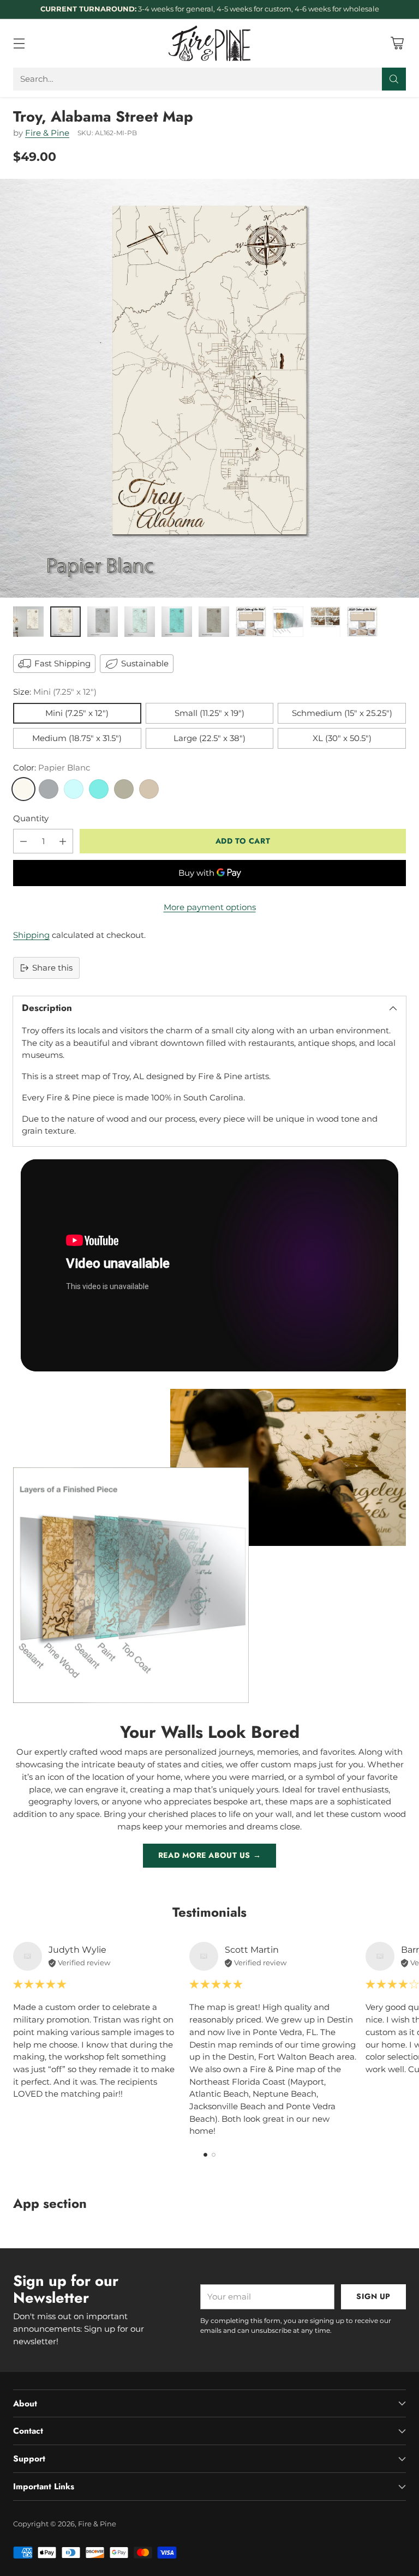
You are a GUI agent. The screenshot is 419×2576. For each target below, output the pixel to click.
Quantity (31, 818)
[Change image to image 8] (288, 622)
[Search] (394, 79)
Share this (52, 968)
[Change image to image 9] (325, 622)
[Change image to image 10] (362, 622)
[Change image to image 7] (251, 622)
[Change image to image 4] (140, 622)
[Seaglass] (74, 789)
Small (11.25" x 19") (209, 713)
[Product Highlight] (209, 1265)
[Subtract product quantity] (23, 841)
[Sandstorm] (149, 789)
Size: (55, 692)
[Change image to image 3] (103, 622)
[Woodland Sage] (124, 789)
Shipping (31, 935)
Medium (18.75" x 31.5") (77, 738)
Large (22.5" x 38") (209, 738)
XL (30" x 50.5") (342, 738)
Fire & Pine (47, 133)
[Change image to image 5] (177, 622)
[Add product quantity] (63, 841)
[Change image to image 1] (28, 622)
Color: (52, 768)
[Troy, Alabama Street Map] (209, 388)
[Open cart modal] (397, 43)
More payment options (210, 907)
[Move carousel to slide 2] (214, 2155)
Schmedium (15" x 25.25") (342, 713)
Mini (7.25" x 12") (77, 713)
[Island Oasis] (99, 789)
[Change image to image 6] (214, 622)
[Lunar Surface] (49, 789)
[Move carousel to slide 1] (205, 2155)
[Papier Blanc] (23, 789)
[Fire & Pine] (209, 43)
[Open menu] (19, 43)
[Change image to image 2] (65, 622)
